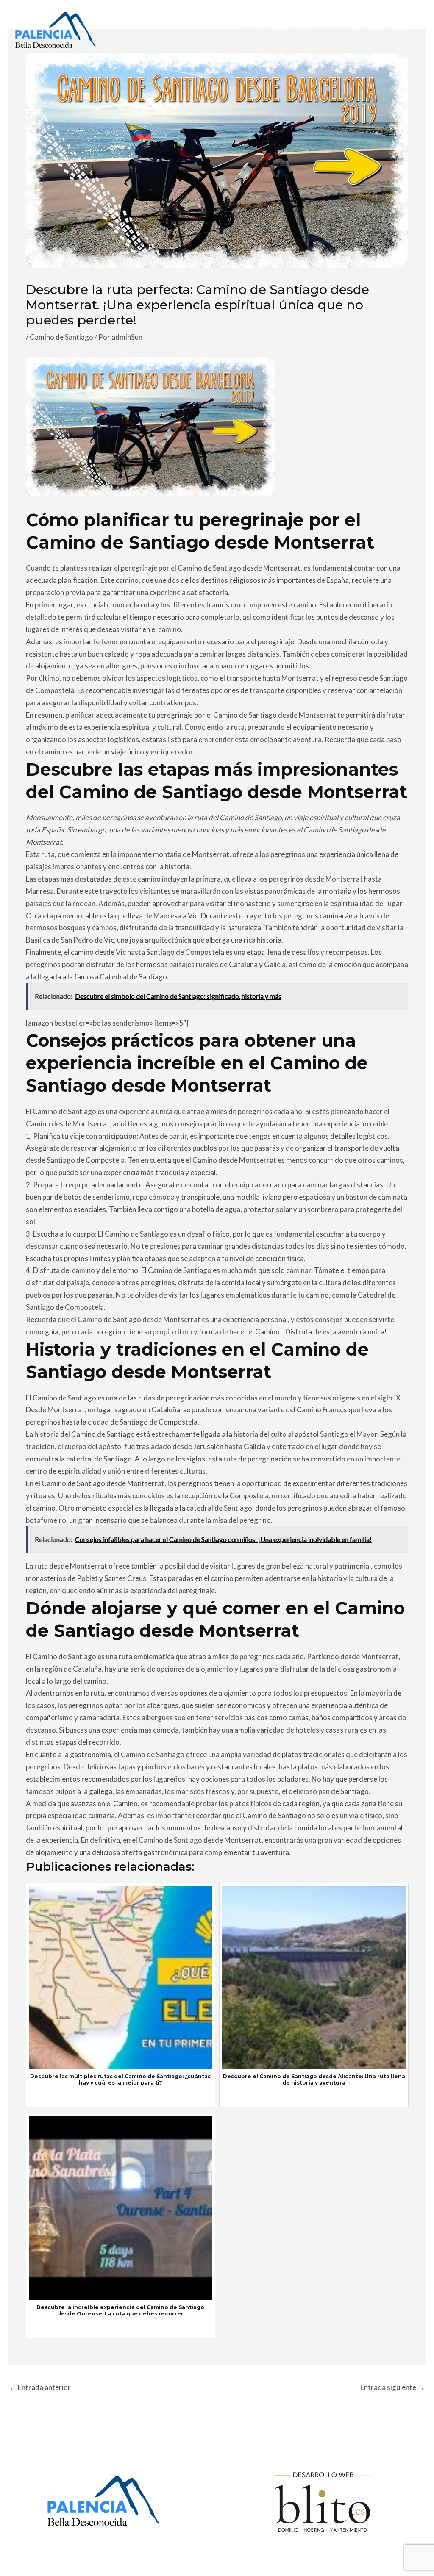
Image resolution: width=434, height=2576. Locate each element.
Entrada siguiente (392, 2387)
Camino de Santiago (61, 337)
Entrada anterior (40, 2387)
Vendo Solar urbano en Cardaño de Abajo (323, 29)
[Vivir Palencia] (56, 29)
